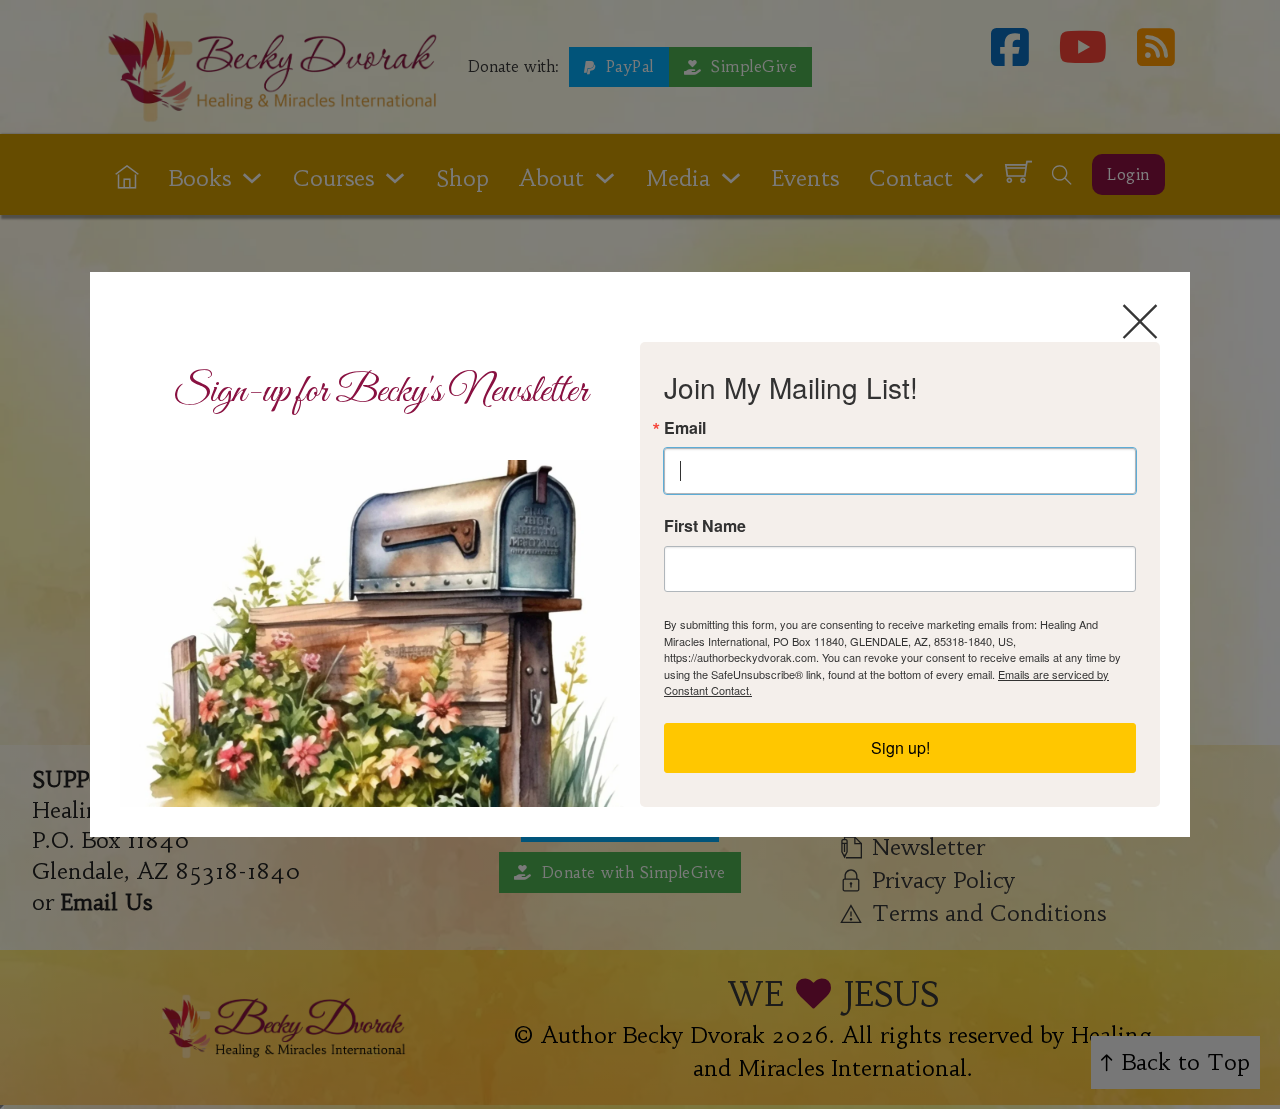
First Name (705, 526)
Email (685, 428)
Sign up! (900, 747)
